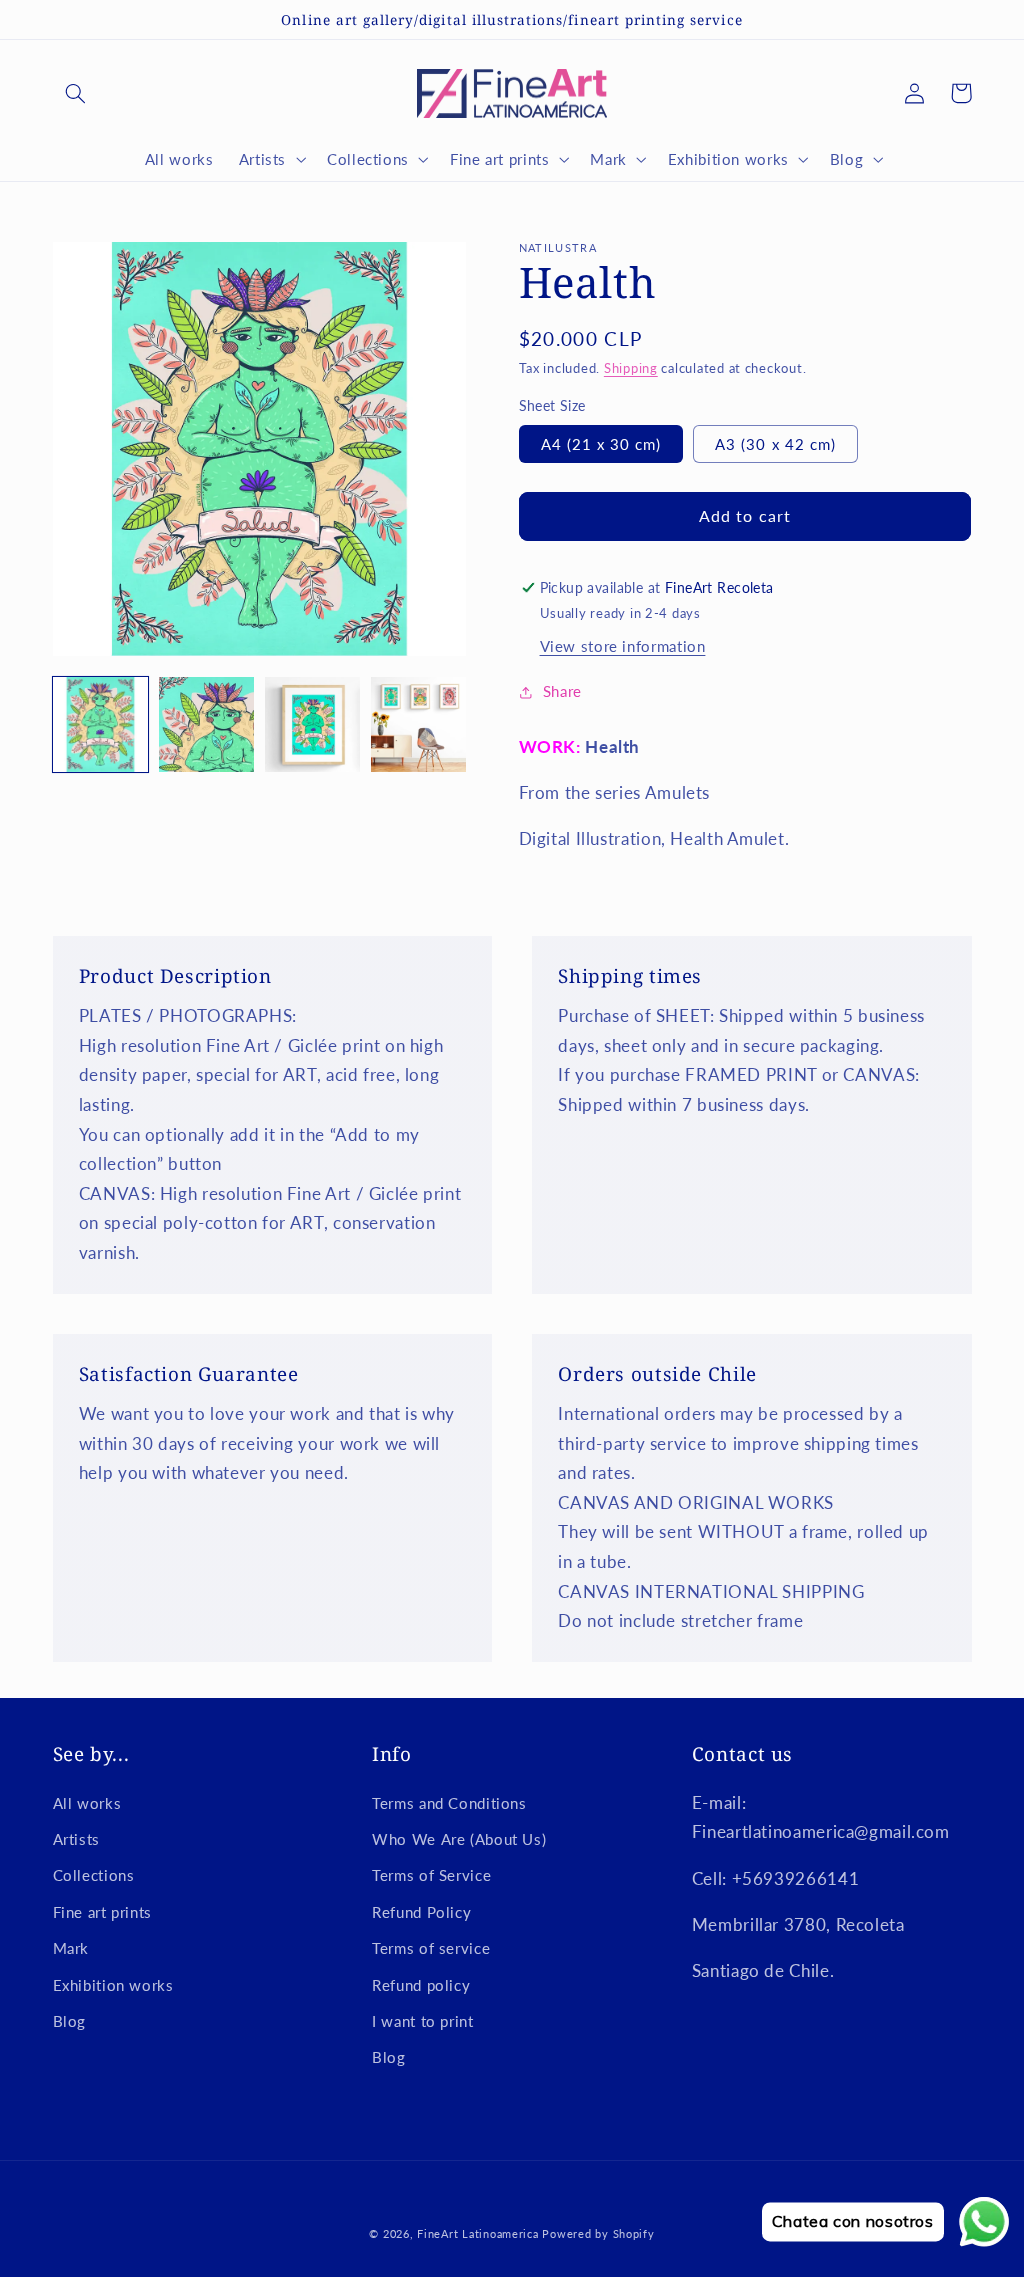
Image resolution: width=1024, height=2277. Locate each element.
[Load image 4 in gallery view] (419, 725)
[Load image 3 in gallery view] (313, 725)
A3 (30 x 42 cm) (775, 444)
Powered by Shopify (598, 2234)
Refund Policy (421, 1912)
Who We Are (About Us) (459, 1839)
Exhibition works (113, 1985)
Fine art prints (102, 1912)
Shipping (631, 368)
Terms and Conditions (449, 1803)
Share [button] (562, 691)
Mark (71, 1948)
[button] (76, 93)
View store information (623, 646)
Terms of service (431, 1948)
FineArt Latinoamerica (477, 2234)
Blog (70, 2021)
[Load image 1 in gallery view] (101, 725)
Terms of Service (431, 1875)
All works (87, 1803)
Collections (94, 1875)
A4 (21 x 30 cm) (601, 444)
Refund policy (421, 1985)
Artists (76, 1839)
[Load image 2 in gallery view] (207, 725)
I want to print (422, 2021)
